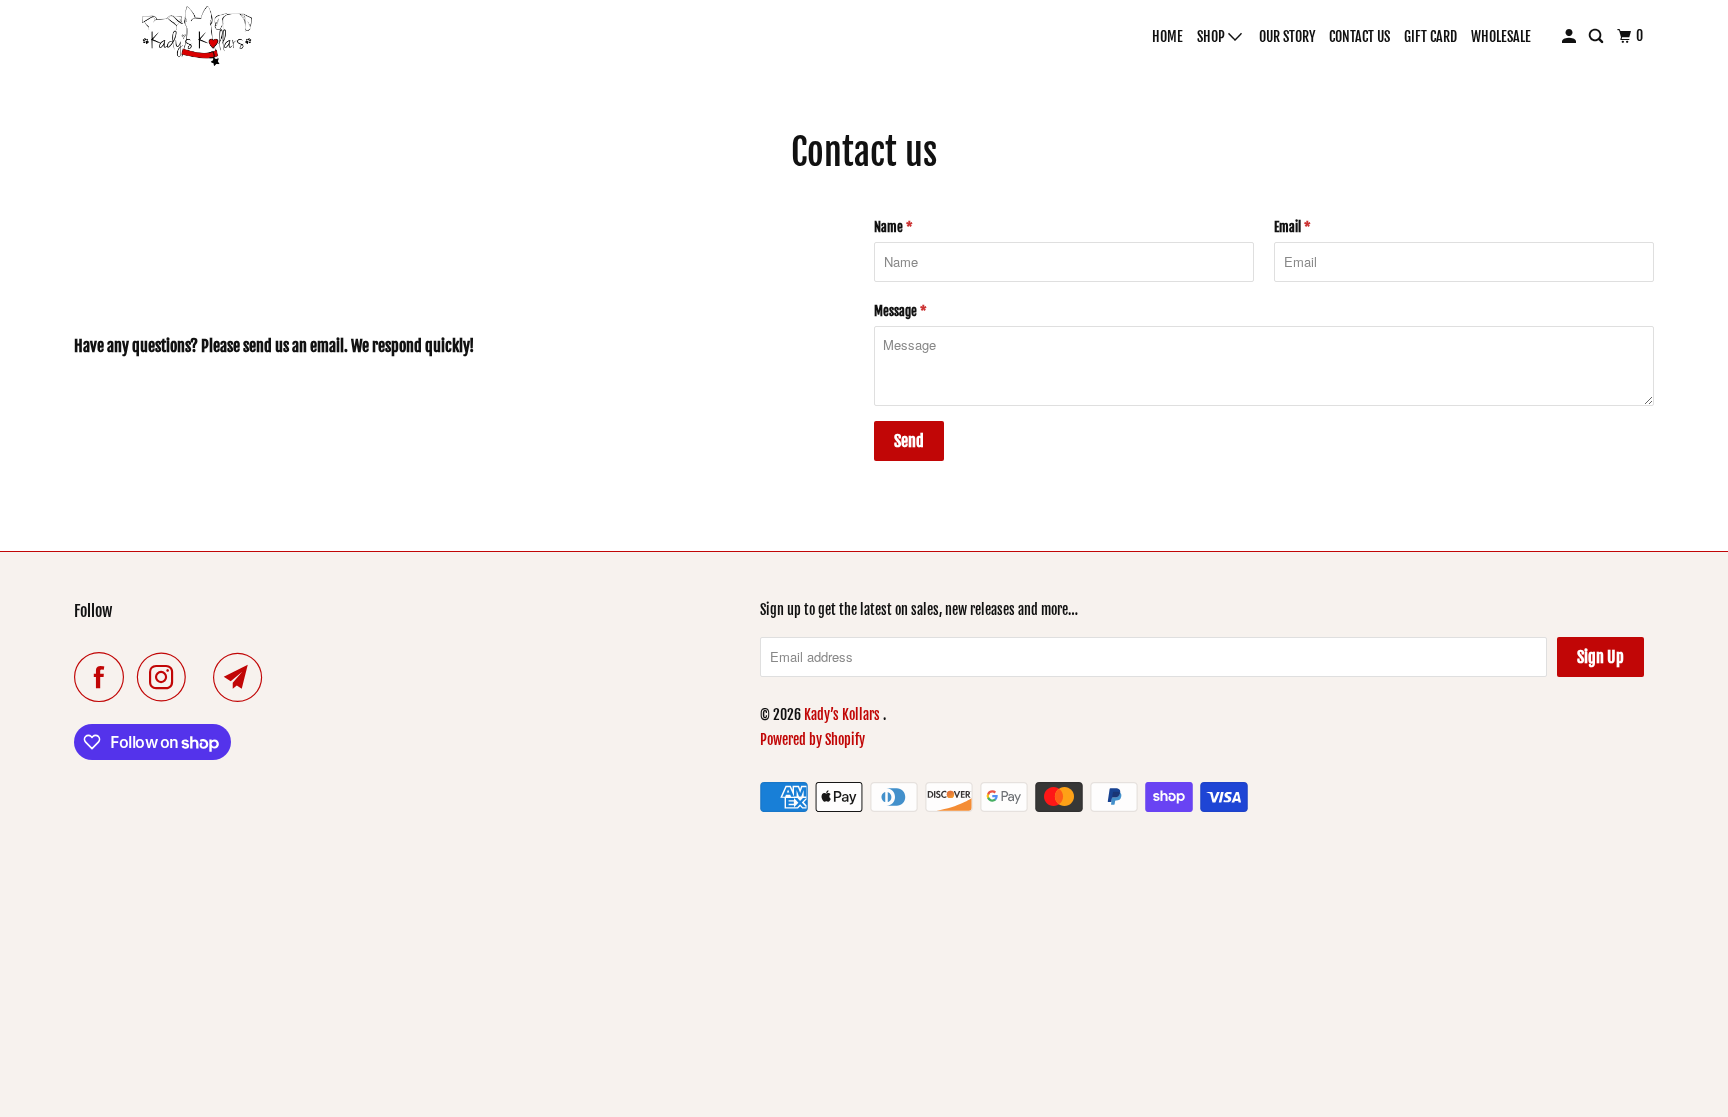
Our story (1287, 36)
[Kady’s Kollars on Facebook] (104, 677)
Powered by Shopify (812, 739)
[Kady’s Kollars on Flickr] (205, 677)
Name (893, 227)
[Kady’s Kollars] (197, 36)
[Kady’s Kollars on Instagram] (167, 677)
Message (900, 311)
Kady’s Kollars (843, 714)
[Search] (1597, 36)
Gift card (1430, 36)
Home (1167, 36)
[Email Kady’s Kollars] (243, 677)
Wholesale (1501, 36)
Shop (1212, 36)
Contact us (1359, 36)
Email (1292, 227)
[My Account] (1570, 36)
